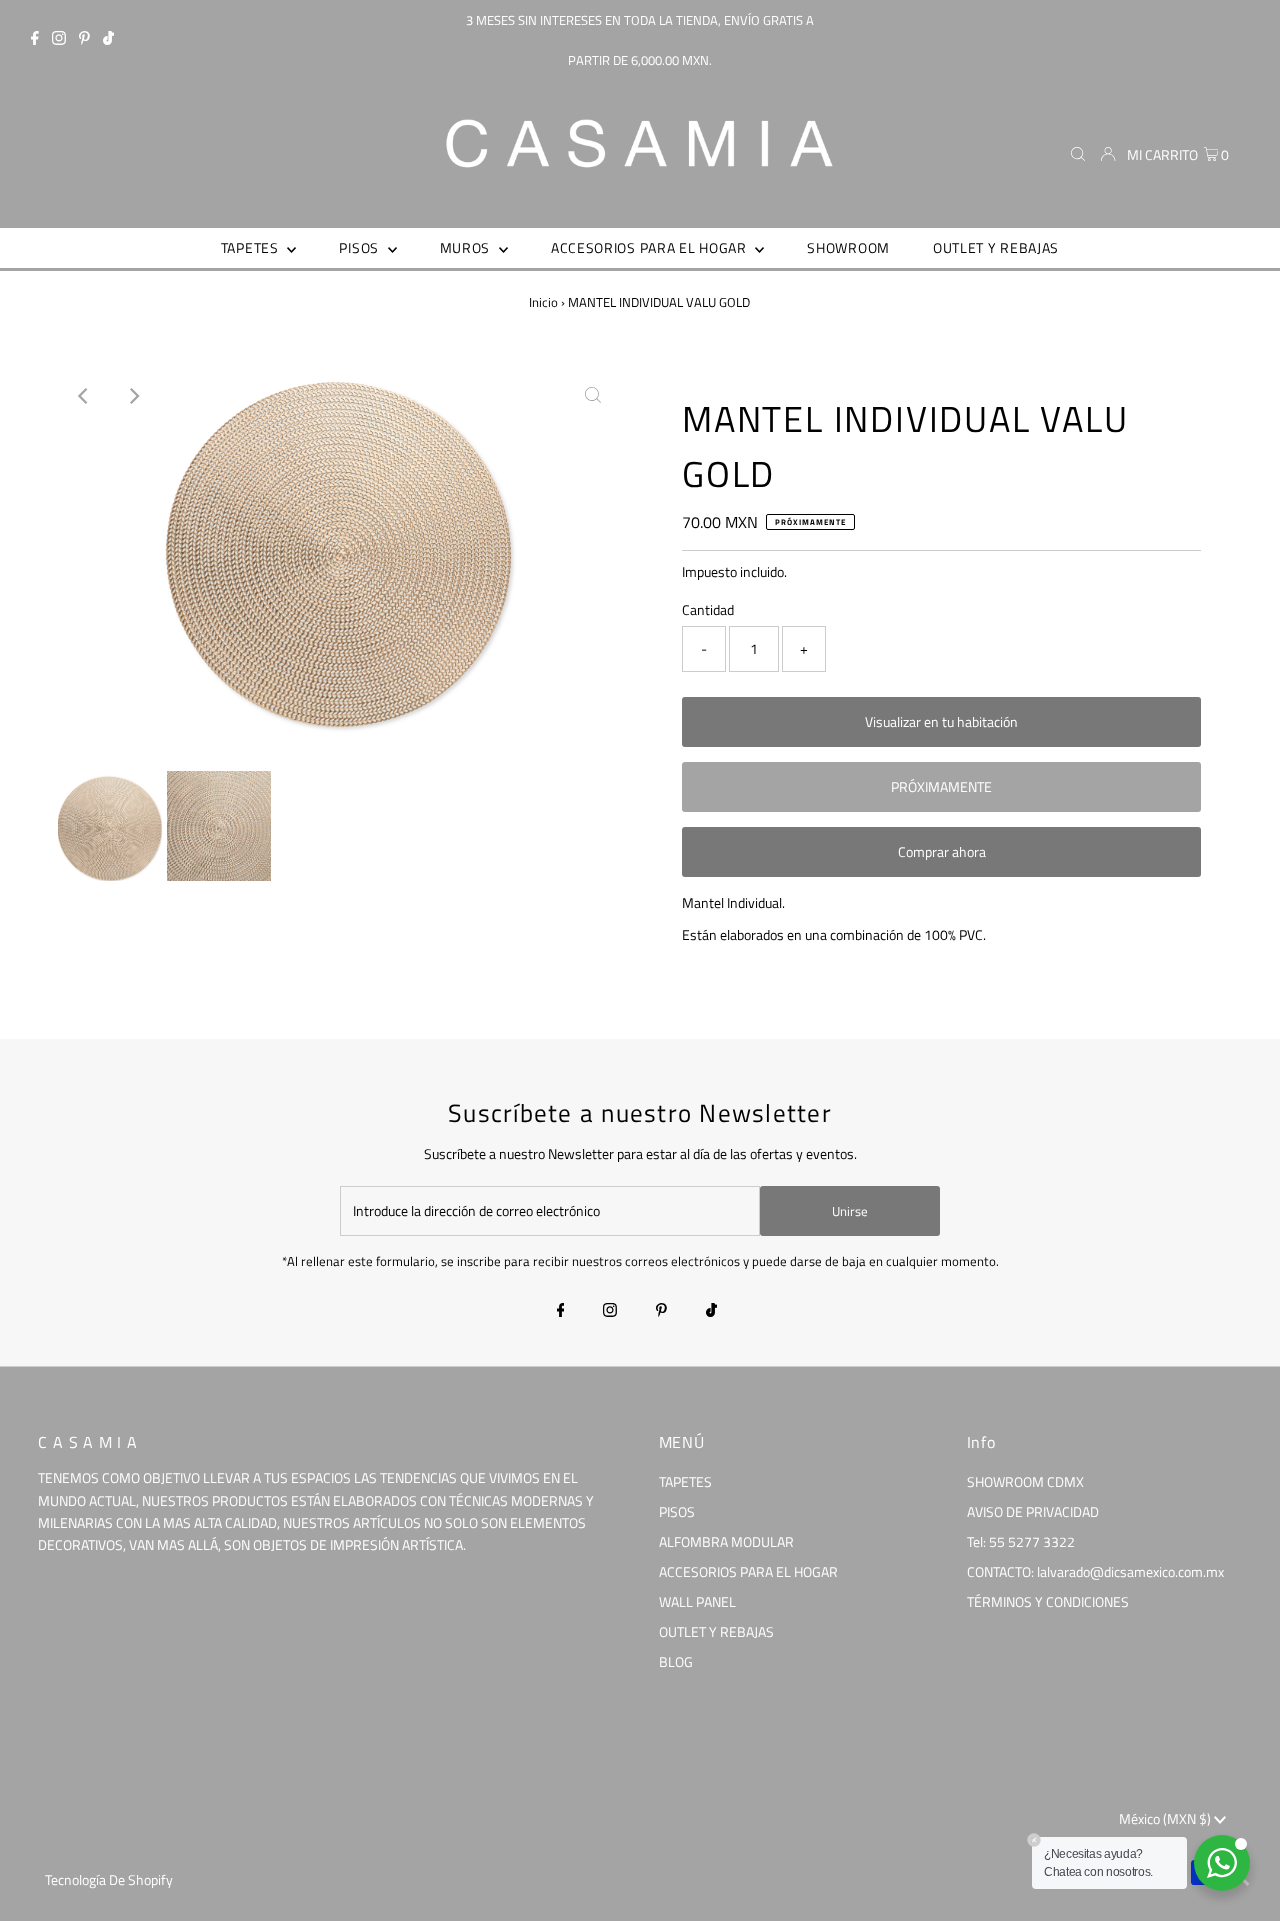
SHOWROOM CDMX (1025, 1481)
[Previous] (84, 396)
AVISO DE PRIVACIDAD (1033, 1511)
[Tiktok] (108, 40)
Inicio (543, 302)
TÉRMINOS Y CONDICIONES (1048, 1601)
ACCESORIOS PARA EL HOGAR (748, 1571)
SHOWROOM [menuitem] (848, 247)
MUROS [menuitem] (467, 247)
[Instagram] (59, 40)
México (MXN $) (1166, 1818)
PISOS (677, 1511)
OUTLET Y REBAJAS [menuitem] (996, 247)
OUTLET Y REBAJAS (716, 1631)
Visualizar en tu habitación (941, 721)
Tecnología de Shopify (109, 1879)
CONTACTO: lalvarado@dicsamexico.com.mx (1095, 1571)
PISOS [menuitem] (360, 247)
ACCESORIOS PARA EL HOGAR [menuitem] (651, 247)
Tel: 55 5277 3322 (1021, 1541)
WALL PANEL (697, 1601)
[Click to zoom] (593, 396)
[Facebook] (35, 40)
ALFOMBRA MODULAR (726, 1541)
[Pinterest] (84, 40)
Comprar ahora (942, 851)
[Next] (133, 396)
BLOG (676, 1661)
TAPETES (685, 1481)
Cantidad (708, 609)
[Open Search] (1078, 154)
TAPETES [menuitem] (252, 247)
